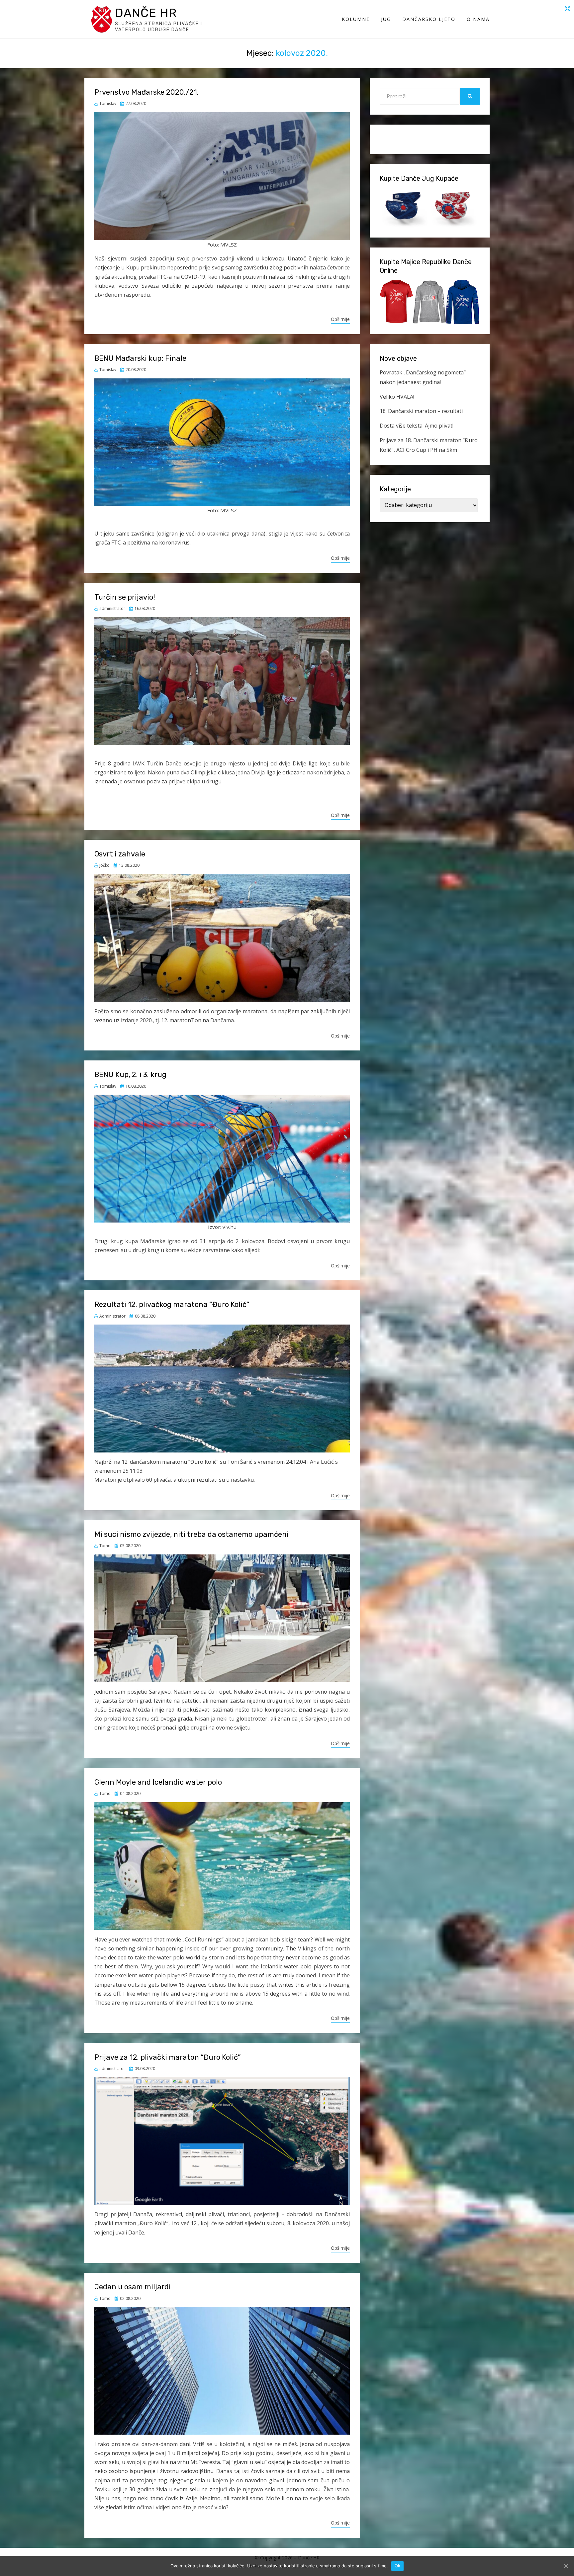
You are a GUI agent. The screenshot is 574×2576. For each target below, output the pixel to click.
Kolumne (356, 19)
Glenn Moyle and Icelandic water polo (158, 1782)
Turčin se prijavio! (125, 597)
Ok (398, 2566)
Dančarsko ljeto (429, 19)
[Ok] (566, 2566)
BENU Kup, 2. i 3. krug (130, 1075)
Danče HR (146, 13)
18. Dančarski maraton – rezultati (421, 411)
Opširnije (340, 319)
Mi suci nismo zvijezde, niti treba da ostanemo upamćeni (191, 1534)
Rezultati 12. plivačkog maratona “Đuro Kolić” (172, 1304)
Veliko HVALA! (397, 397)
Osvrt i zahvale (120, 854)
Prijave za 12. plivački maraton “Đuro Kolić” (168, 2057)
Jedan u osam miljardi (133, 2287)
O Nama (478, 19)
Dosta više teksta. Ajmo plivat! (417, 426)
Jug (386, 19)
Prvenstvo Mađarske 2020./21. (146, 92)
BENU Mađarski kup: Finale (140, 358)
